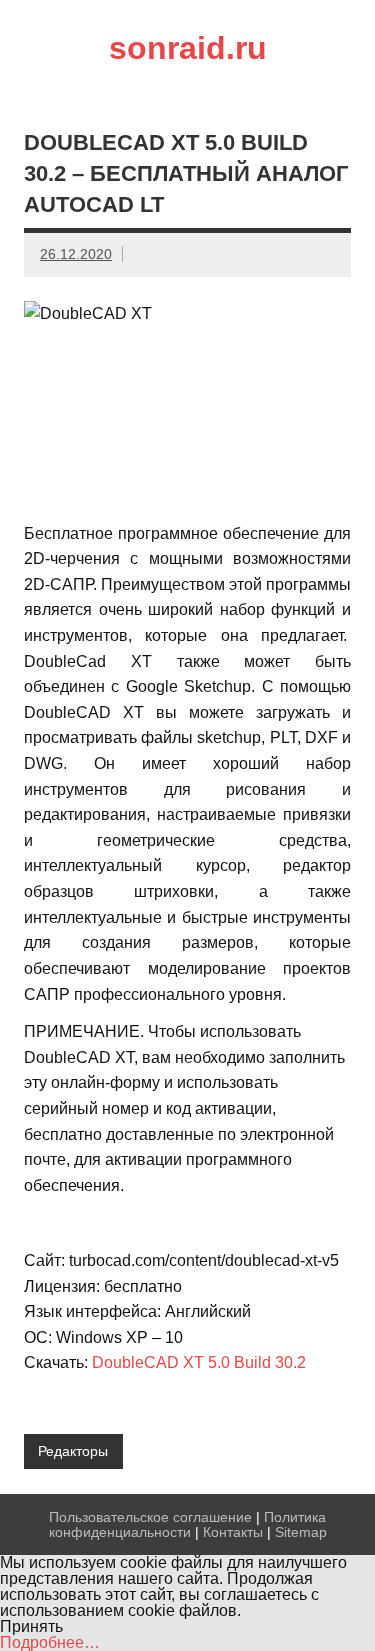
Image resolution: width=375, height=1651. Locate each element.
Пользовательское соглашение (150, 1517)
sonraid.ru (188, 48)
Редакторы (73, 1451)
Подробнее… (50, 1642)
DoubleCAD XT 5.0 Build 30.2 (199, 1362)
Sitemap (301, 1532)
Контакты (233, 1532)
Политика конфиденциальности (188, 1524)
